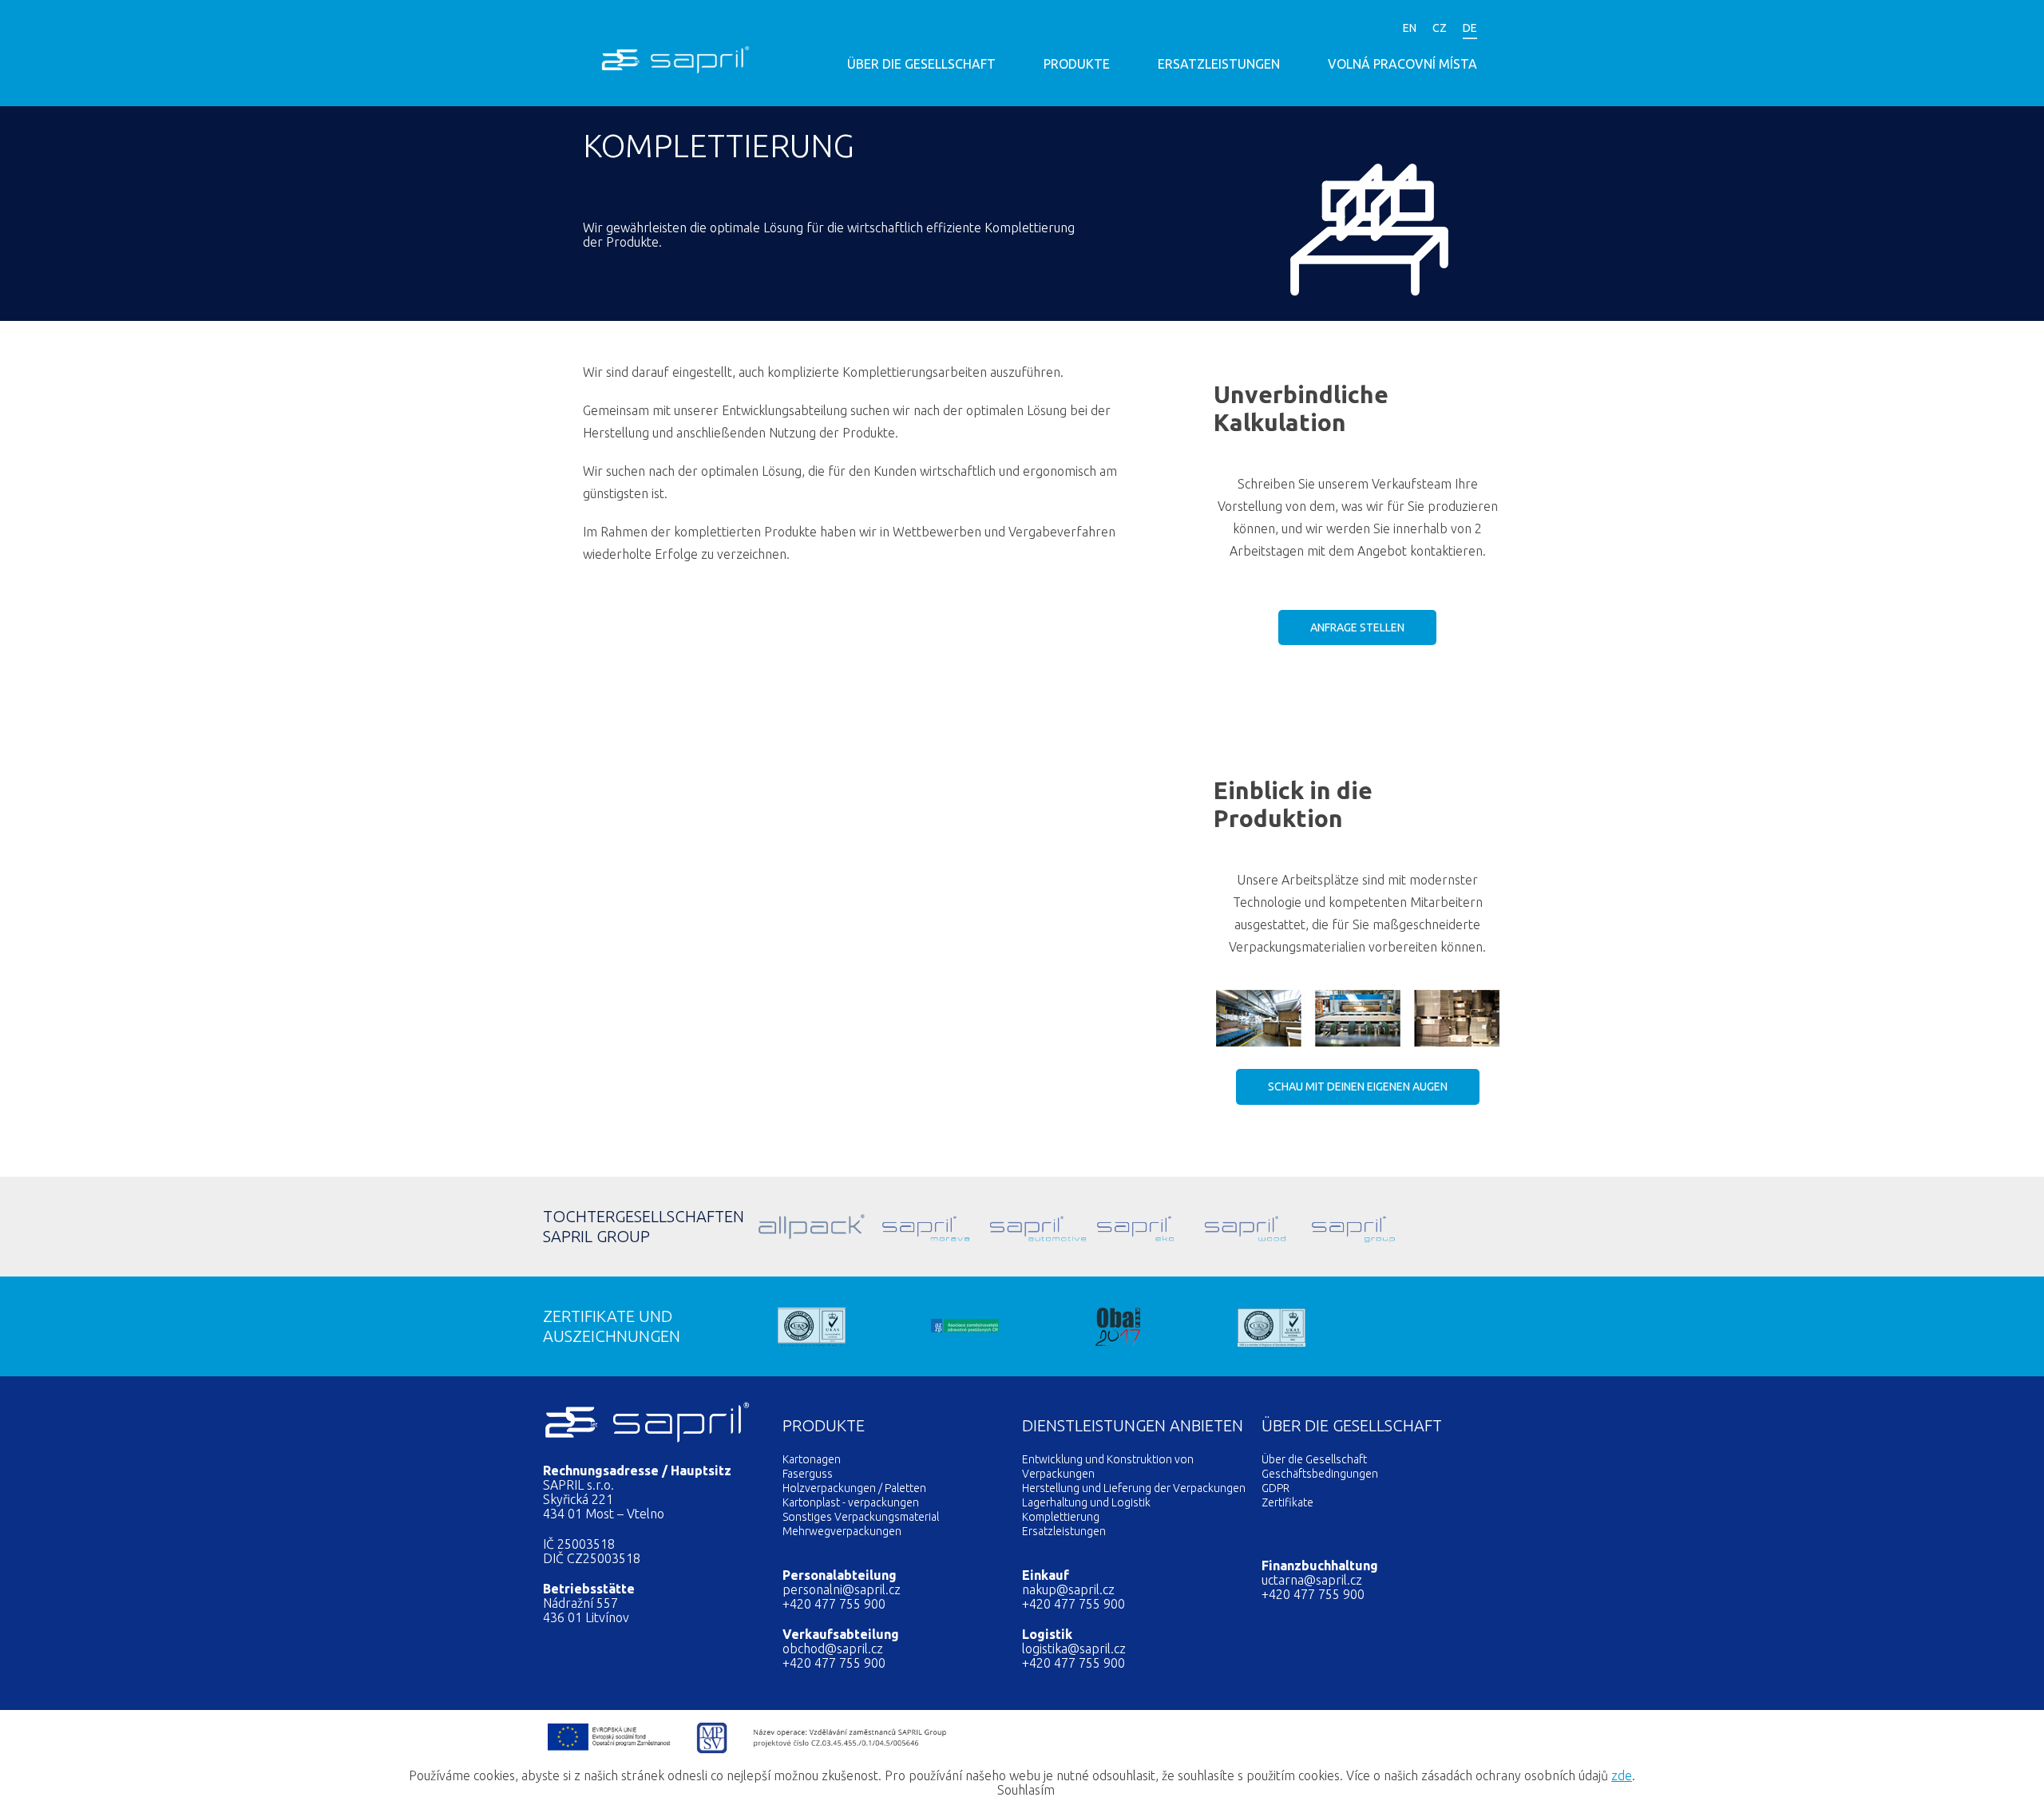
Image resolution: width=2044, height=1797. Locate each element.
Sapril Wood (1218, 1227)
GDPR (1276, 1488)
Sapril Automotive (1003, 1227)
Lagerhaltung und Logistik (1086, 1502)
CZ (1440, 28)
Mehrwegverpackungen (842, 1531)
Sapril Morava (895, 1227)
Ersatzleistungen (1219, 64)
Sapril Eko (1110, 1227)
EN (1410, 28)
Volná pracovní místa (1402, 64)
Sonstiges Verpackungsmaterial (861, 1517)
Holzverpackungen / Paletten (854, 1488)
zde (1622, 1775)
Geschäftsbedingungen (1320, 1474)
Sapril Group (1325, 1227)
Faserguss (808, 1474)
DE (1470, 28)
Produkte (1077, 64)
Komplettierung (1061, 1517)
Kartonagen (812, 1459)
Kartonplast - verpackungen (851, 1502)
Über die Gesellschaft (921, 64)
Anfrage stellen (1357, 627)
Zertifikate (1287, 1502)
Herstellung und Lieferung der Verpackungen (1134, 1488)
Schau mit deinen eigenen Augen (1358, 1087)
